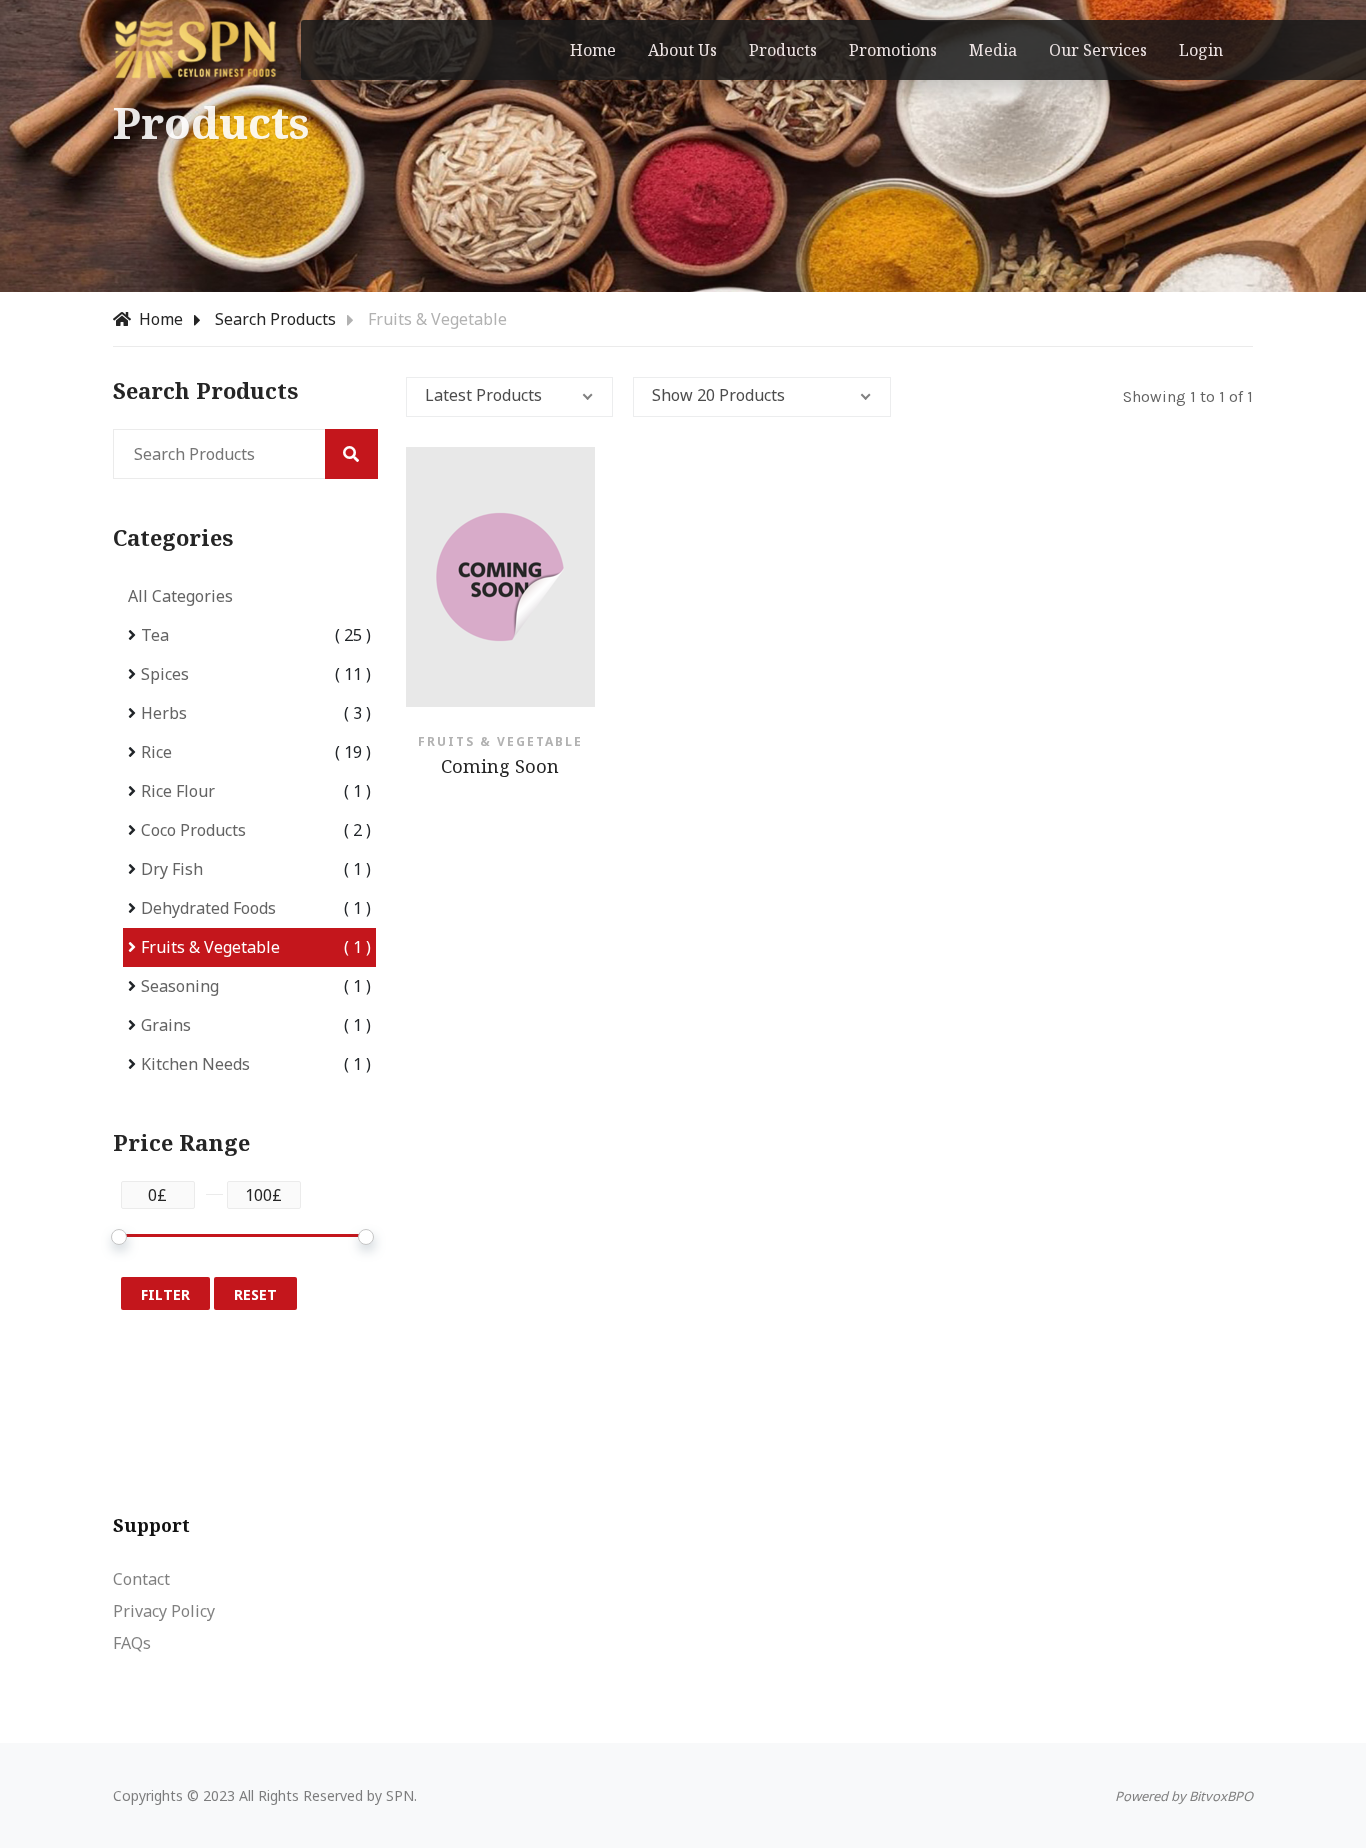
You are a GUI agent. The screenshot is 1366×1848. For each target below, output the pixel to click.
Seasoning (180, 986)
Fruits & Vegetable (210, 947)
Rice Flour (178, 791)
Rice (156, 752)
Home (159, 319)
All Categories (180, 596)
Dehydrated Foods (208, 908)
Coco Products (193, 830)
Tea (155, 635)
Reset (255, 1294)
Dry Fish (172, 869)
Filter (165, 1294)
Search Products (275, 319)
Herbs (164, 713)
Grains (166, 1025)
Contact (141, 1579)
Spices (165, 674)
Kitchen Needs (195, 1064)
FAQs (132, 1643)
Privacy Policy (164, 1611)
